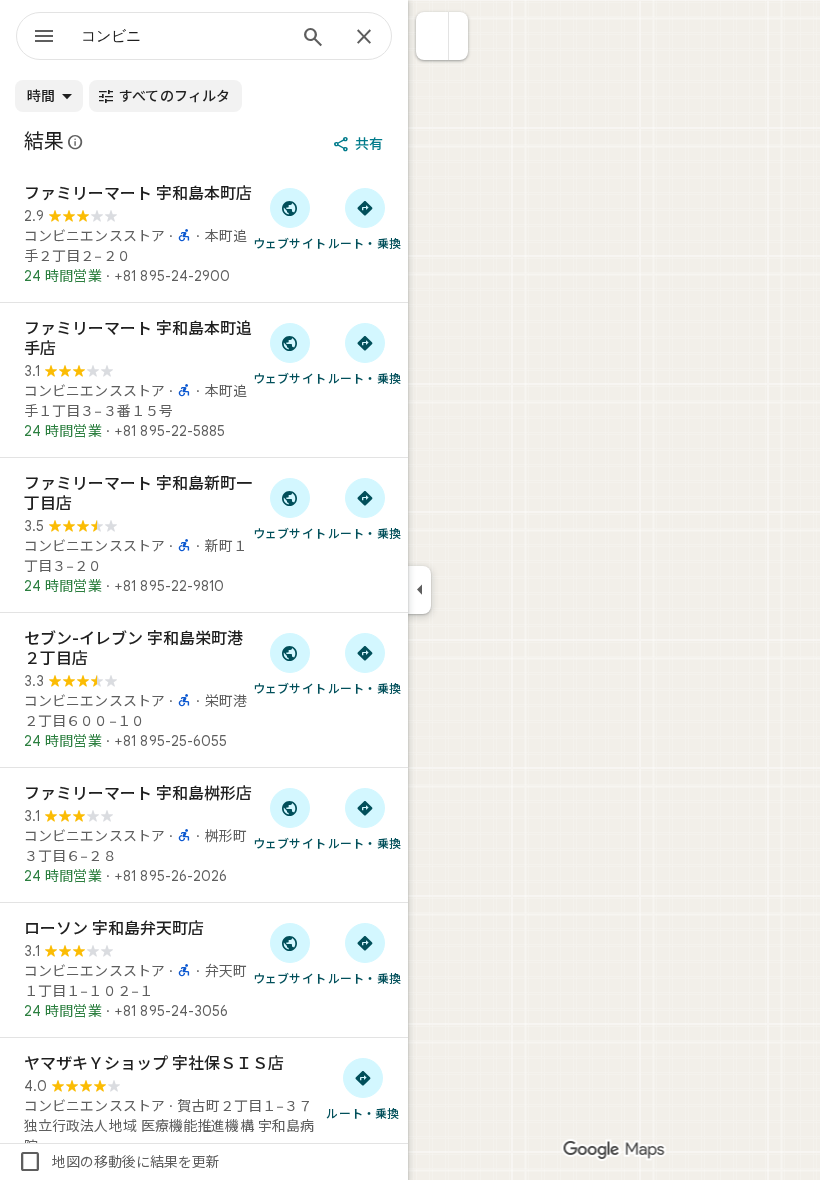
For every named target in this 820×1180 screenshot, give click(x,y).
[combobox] (183, 36)
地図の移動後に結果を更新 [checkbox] (119, 1162)
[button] (432, 36)
